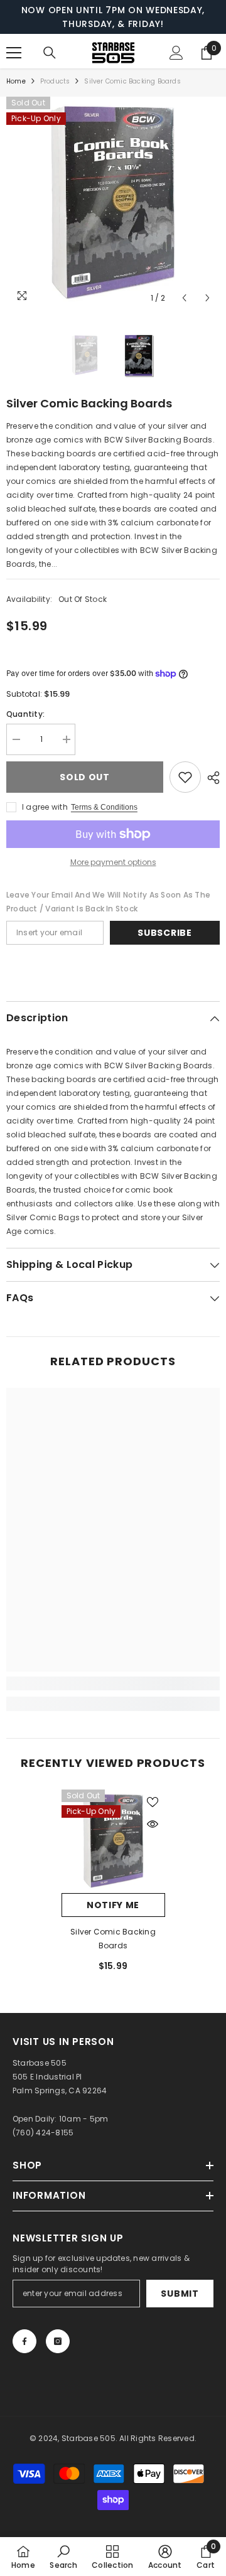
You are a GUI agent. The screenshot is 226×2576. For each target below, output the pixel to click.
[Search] (50, 53)
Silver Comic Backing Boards (113, 1939)
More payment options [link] (113, 862)
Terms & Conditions (104, 807)
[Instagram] (58, 2341)
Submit (180, 2294)
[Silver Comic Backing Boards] (113, 1841)
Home (16, 81)
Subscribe (164, 933)
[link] (113, 1683)
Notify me (113, 1905)
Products (55, 81)
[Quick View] (153, 1824)
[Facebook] (24, 2341)
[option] (113, 203)
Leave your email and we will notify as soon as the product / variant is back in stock (108, 902)
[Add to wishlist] (185, 777)
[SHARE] (210, 778)
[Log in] (176, 53)
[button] (184, 298)
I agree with (45, 807)
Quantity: (25, 714)
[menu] (14, 53)
